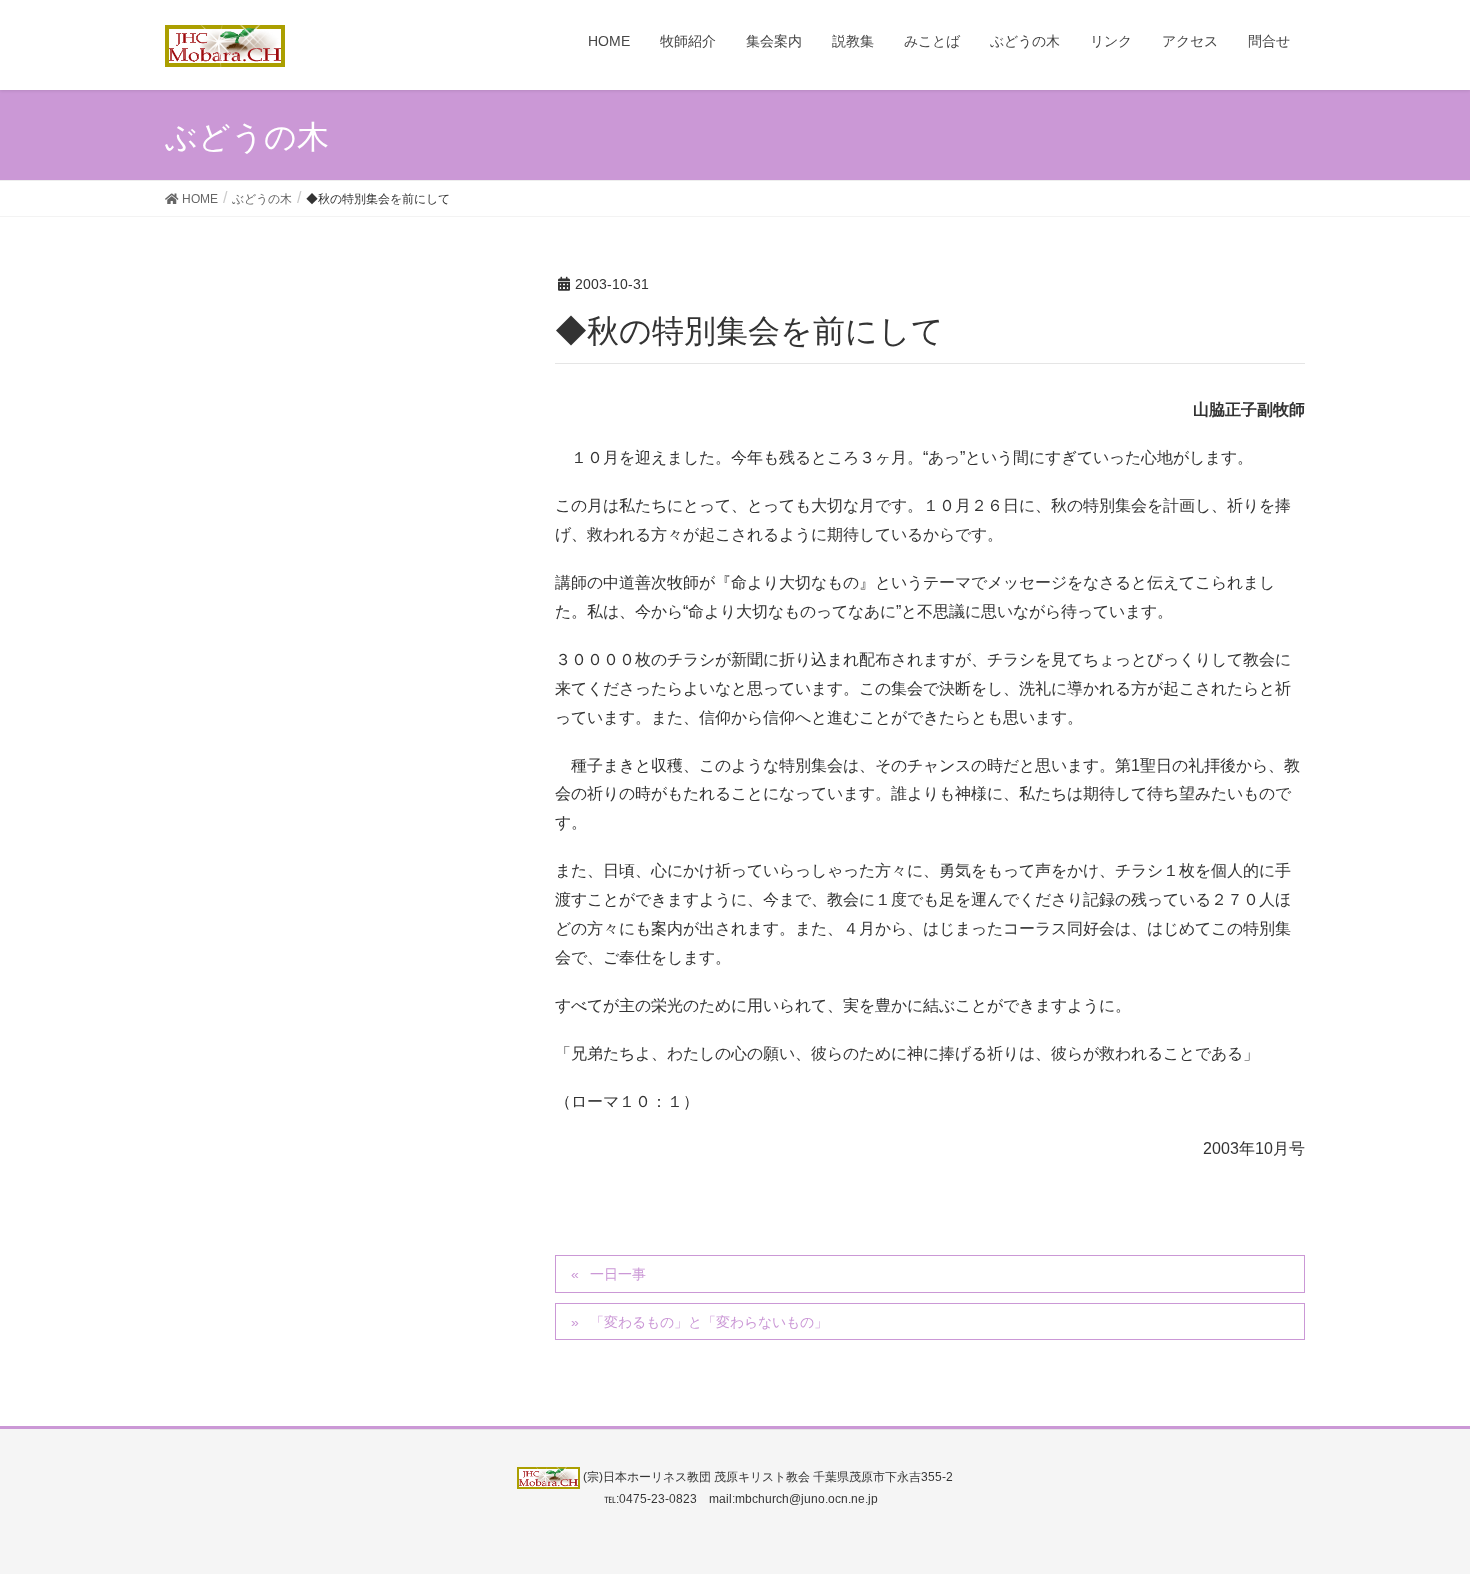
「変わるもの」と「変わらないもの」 (709, 1322)
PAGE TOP (1417, 1509)
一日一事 (618, 1274)
